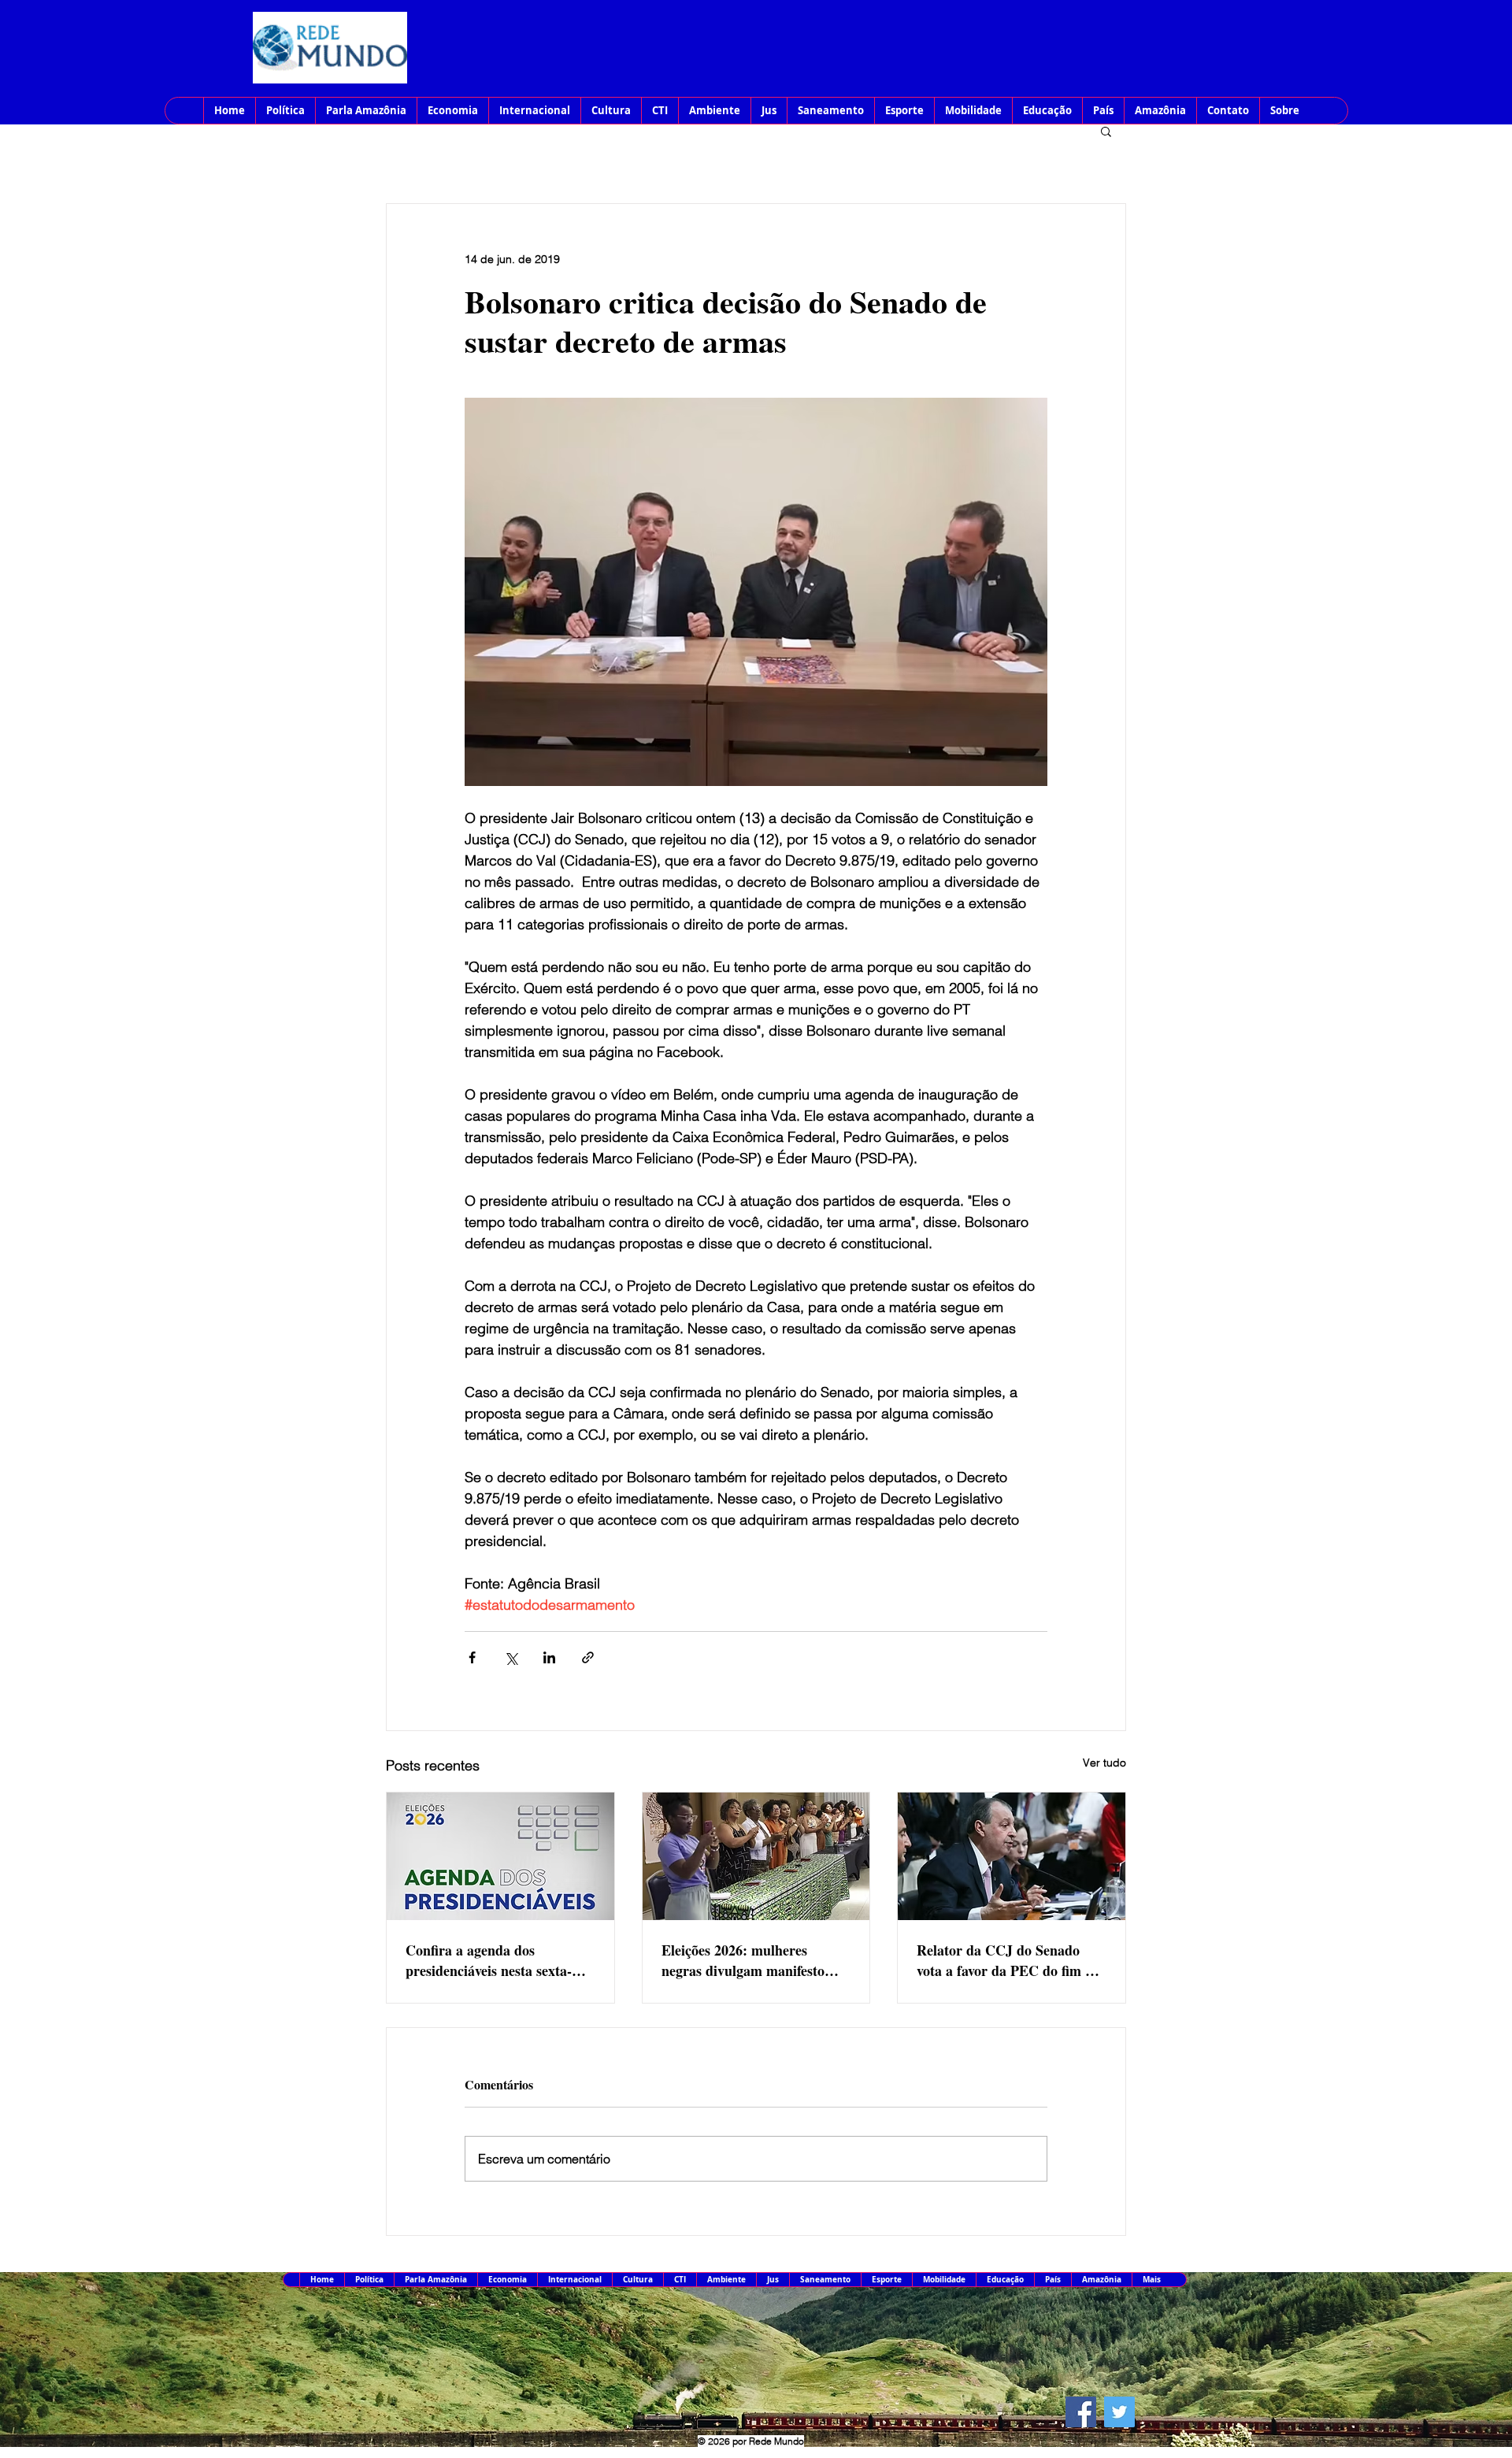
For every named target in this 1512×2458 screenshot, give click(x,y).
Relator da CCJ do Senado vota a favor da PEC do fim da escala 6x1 (1008, 1960)
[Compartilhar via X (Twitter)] (511, 1657)
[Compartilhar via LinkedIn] (549, 1657)
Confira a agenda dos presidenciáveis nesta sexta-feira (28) (489, 1960)
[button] (1106, 131)
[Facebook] (1081, 2412)
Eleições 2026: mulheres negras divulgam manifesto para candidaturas (743, 1960)
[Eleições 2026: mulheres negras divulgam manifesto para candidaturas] (756, 1856)
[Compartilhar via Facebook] (472, 1657)
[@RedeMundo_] (1119, 2412)
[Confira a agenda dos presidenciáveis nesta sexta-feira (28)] (500, 1856)
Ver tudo (1104, 1763)
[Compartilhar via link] (588, 1657)
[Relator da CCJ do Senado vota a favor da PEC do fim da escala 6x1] (1012, 1856)
